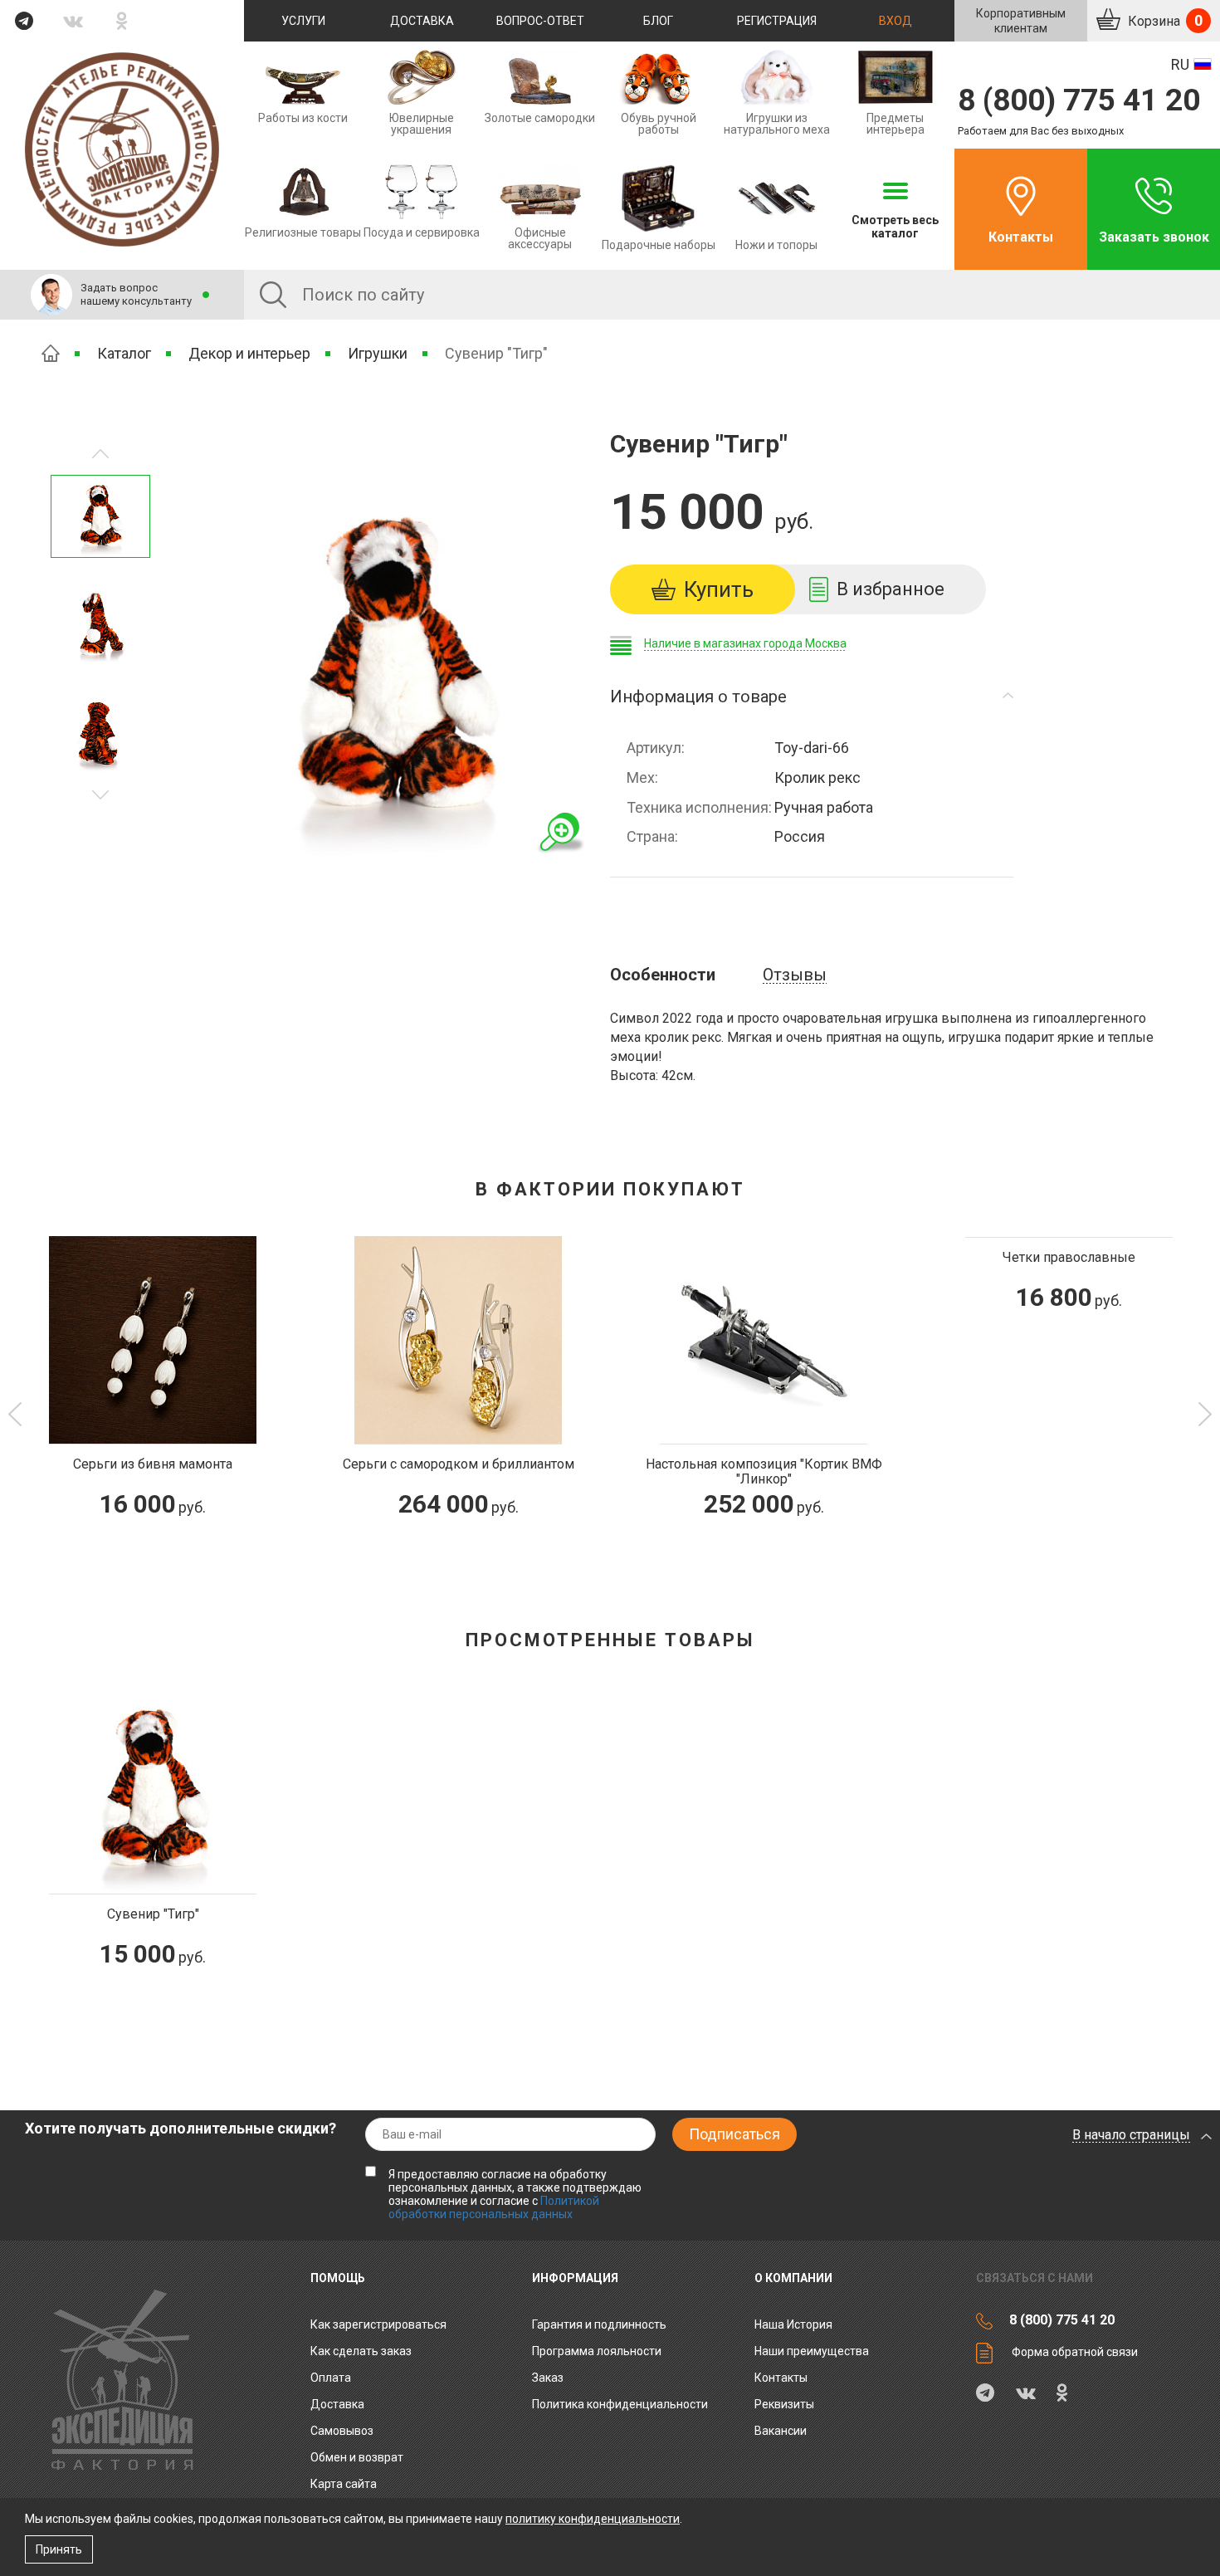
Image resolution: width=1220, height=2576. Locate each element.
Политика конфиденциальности (620, 2404)
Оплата (331, 2378)
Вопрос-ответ (540, 21)
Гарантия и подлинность (599, 2324)
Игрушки (378, 353)
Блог (658, 21)
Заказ (548, 2378)
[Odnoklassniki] (122, 21)
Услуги (303, 21)
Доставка (422, 21)
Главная (51, 353)
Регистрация (777, 21)
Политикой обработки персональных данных (494, 2207)
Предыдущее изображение (100, 795)
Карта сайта (344, 2484)
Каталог (124, 353)
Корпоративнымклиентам (1021, 21)
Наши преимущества (812, 2351)
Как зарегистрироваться (378, 2324)
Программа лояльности (597, 2351)
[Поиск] (273, 295)
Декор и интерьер (249, 353)
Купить (719, 589)
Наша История (793, 2324)
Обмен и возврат (357, 2457)
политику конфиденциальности (593, 2519)
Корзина (1164, 20)
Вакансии (781, 2431)
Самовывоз (342, 2431)
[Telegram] (24, 21)
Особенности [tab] (663, 975)
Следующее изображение (100, 454)
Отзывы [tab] (795, 975)
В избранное (891, 589)
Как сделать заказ (361, 2351)
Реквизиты (784, 2404)
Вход (895, 21)
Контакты (1021, 237)
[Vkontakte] (73, 21)
